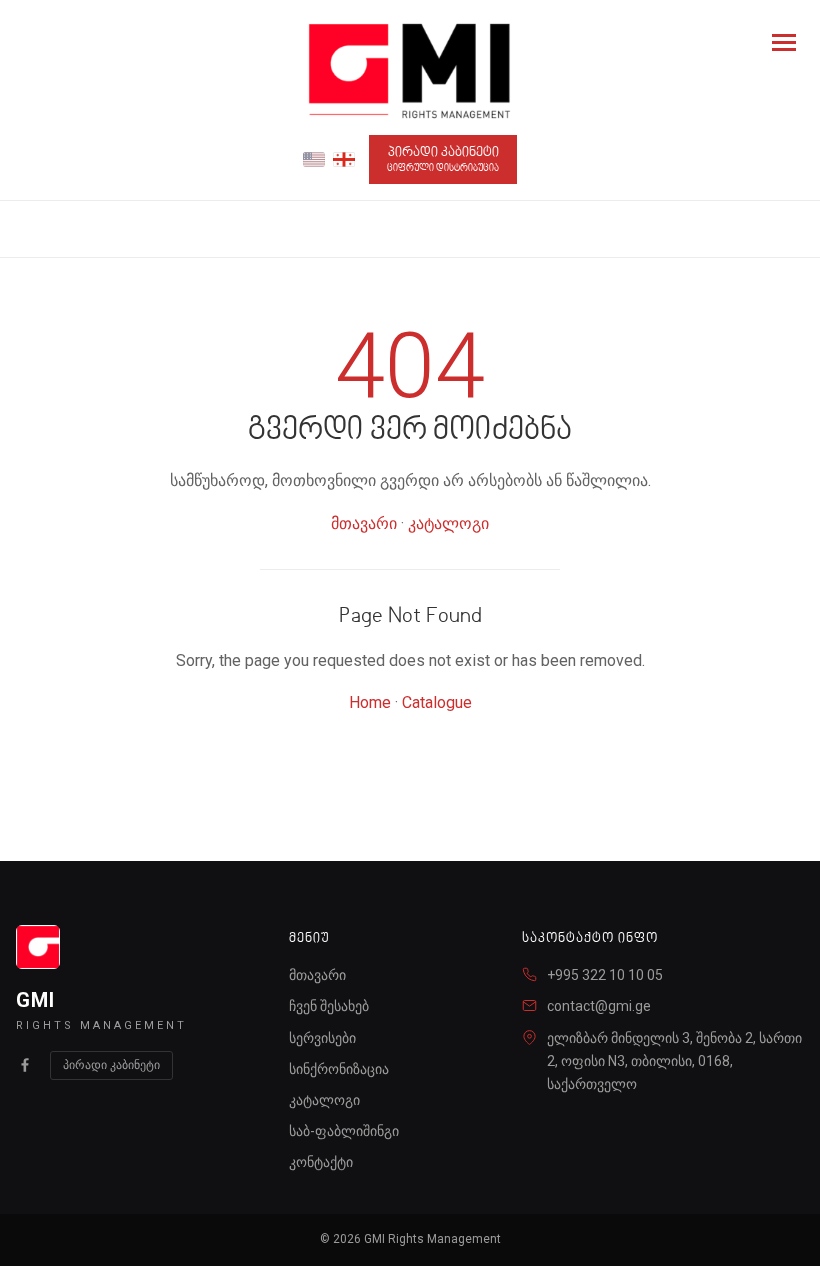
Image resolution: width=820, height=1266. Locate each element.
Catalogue (437, 702)
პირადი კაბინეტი (443, 159)
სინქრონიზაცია (339, 1069)
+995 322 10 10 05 (605, 975)
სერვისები (322, 1038)
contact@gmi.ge (599, 1006)
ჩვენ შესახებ (329, 1006)
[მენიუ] (784, 42)
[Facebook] (25, 1065)
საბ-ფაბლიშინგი (344, 1131)
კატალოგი (448, 523)
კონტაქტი (321, 1162)
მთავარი (364, 523)
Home (370, 702)
